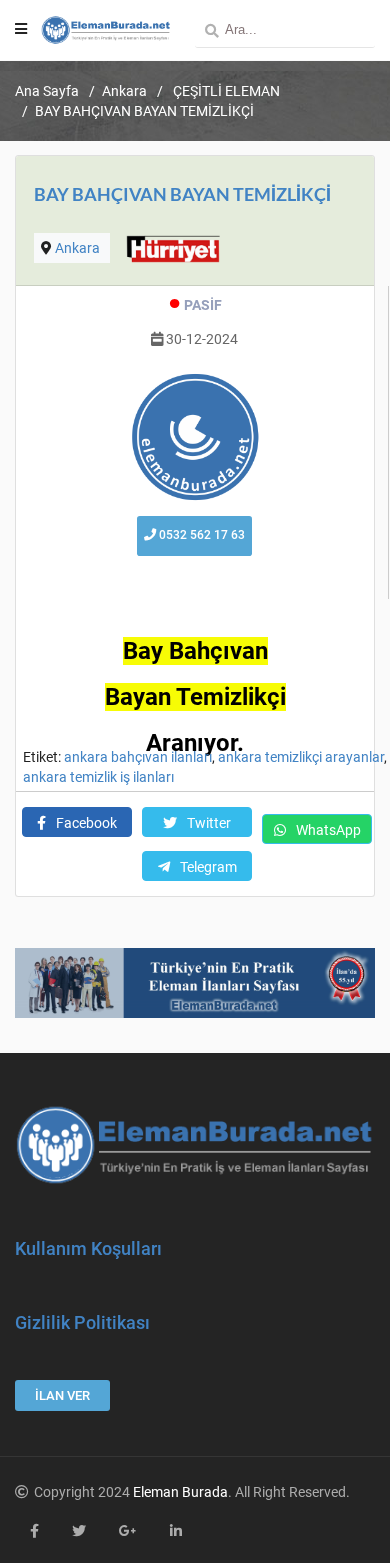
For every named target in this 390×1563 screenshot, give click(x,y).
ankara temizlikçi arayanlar (301, 757)
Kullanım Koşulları (88, 1248)
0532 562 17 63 (200, 535)
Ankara (124, 91)
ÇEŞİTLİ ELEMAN (225, 91)
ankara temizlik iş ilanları (98, 777)
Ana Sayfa (47, 91)
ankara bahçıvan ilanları (138, 757)
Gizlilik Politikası (82, 1322)
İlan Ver (62, 1395)
